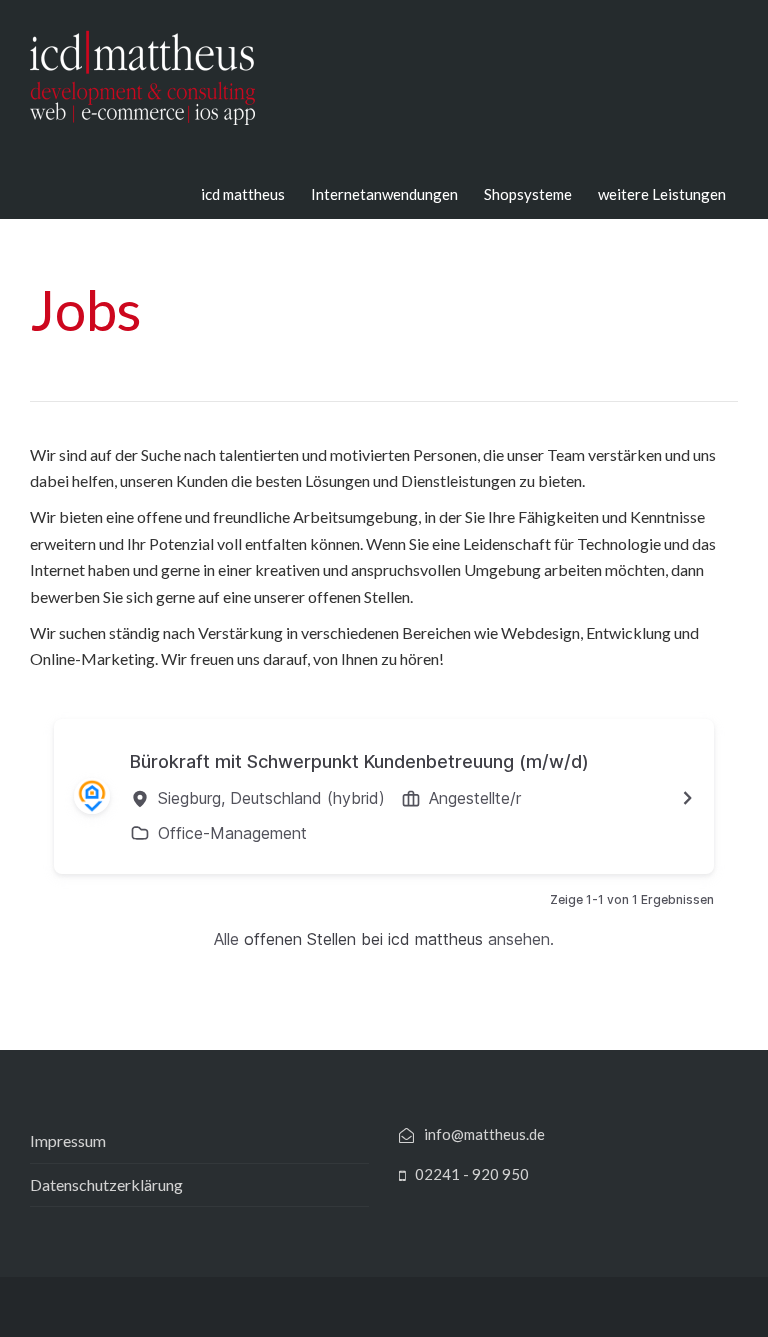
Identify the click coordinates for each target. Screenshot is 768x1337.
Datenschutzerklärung (106, 1184)
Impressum (68, 1140)
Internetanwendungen (384, 194)
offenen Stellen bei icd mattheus (363, 939)
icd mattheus (243, 194)
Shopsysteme (528, 194)
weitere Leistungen (662, 194)
